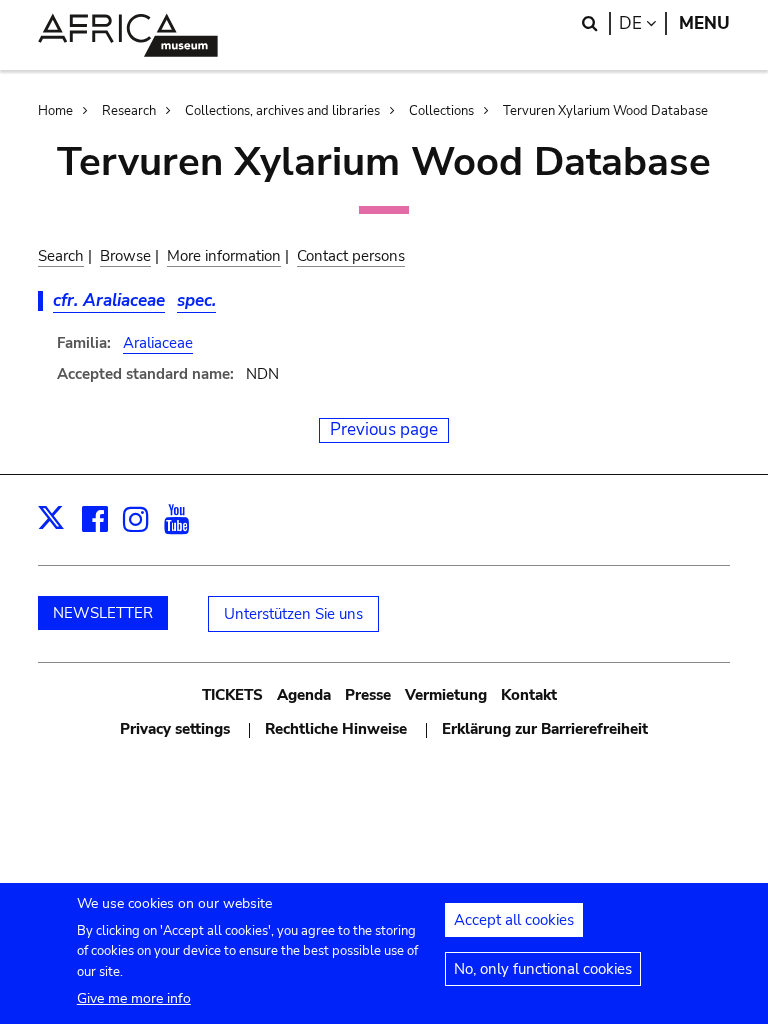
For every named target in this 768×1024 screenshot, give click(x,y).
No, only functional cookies (543, 969)
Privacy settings (175, 729)
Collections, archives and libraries (282, 111)
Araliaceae (158, 343)
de (643, 23)
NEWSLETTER (103, 613)
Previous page (384, 429)
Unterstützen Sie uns (293, 614)
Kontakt (529, 695)
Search (61, 256)
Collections (441, 111)
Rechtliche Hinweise (336, 729)
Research (129, 111)
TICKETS (232, 695)
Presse (368, 695)
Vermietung (446, 695)
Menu (704, 23)
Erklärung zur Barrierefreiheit (545, 729)
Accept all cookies (514, 920)
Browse (125, 256)
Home (55, 111)
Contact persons (351, 256)
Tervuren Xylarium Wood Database (605, 111)
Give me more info (134, 998)
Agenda (304, 695)
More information (224, 256)
